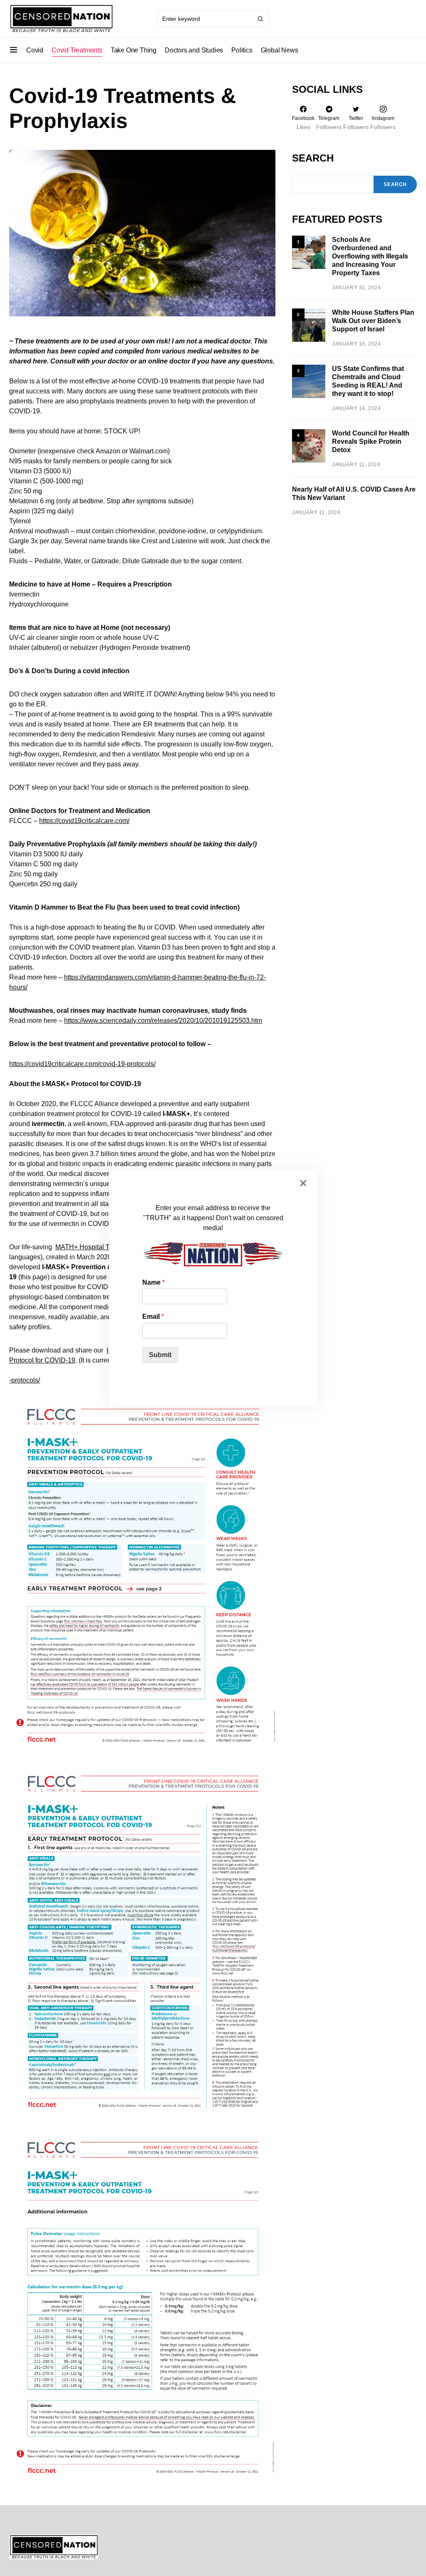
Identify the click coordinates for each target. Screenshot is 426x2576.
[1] (309, 252)
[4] (309, 445)
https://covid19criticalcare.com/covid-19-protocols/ (82, 1064)
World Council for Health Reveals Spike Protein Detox (371, 441)
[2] (309, 325)
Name (154, 1282)
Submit (160, 1355)
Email (153, 1317)
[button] (14, 50)
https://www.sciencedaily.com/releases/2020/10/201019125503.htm (163, 1021)
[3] (309, 381)
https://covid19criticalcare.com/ (84, 821)
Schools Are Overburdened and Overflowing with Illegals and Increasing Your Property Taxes (370, 256)
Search (313, 158)
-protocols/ (25, 1380)
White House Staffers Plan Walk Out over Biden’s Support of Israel (373, 321)
